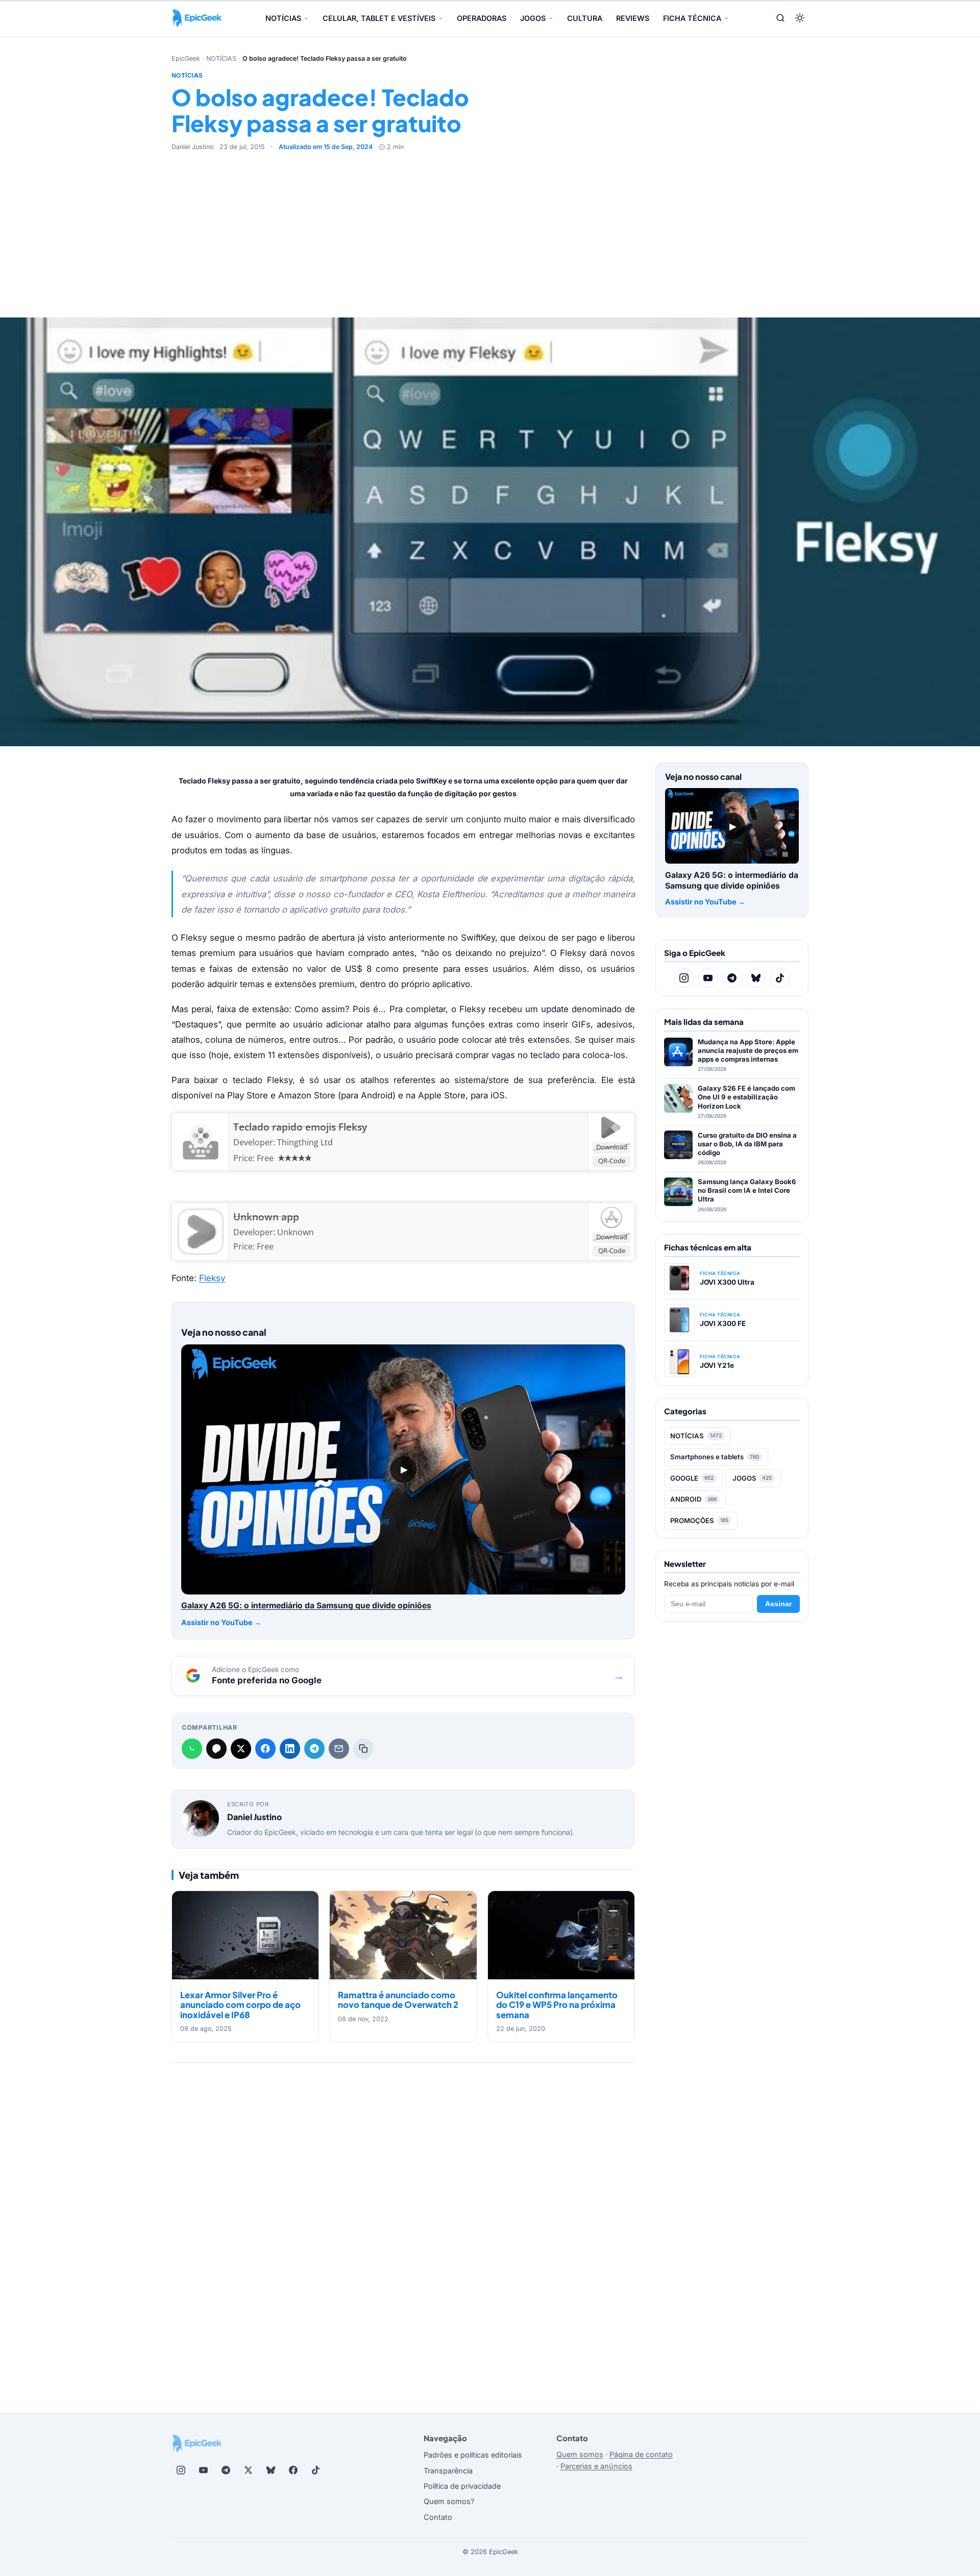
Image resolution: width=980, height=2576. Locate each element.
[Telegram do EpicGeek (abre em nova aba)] (226, 2470)
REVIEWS (633, 18)
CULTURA (585, 18)
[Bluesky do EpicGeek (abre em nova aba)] (271, 2470)
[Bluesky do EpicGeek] (756, 978)
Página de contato (641, 2454)
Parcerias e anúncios (596, 2466)
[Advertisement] (490, 229)
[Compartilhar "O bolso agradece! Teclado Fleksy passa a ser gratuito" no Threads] (216, 1749)
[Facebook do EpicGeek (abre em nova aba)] (293, 2470)
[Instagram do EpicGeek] (684, 978)
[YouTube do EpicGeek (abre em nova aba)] (203, 2470)
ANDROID (693, 1499)
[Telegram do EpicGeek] (732, 978)
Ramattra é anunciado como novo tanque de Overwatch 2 (398, 2000)
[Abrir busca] (780, 19)
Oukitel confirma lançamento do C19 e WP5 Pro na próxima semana (557, 2005)
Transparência (448, 2471)
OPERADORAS (482, 18)
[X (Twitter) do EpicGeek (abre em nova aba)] (248, 2470)
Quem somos (580, 2454)
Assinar (778, 1604)
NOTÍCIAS (283, 18)
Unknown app (266, 1217)
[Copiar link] (363, 1749)
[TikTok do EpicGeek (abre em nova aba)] (315, 2470)
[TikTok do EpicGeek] (780, 978)
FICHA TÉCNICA (692, 18)
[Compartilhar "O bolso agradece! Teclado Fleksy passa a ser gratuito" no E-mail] (339, 1749)
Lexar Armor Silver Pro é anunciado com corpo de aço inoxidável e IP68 (240, 2005)
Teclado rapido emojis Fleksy (300, 1127)
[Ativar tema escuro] (800, 19)
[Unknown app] (200, 1232)
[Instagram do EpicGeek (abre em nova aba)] (181, 2470)
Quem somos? (449, 2501)
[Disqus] (403, 2220)
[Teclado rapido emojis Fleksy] (200, 1142)
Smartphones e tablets (715, 1457)
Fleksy (212, 1278)
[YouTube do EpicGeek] (708, 978)
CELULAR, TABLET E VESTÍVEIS (379, 18)
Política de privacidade (462, 2486)
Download (612, 1147)
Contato (438, 2517)
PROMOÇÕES (699, 1520)
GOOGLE (692, 1478)
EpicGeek (186, 58)
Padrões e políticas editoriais (473, 2455)
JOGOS (533, 18)
